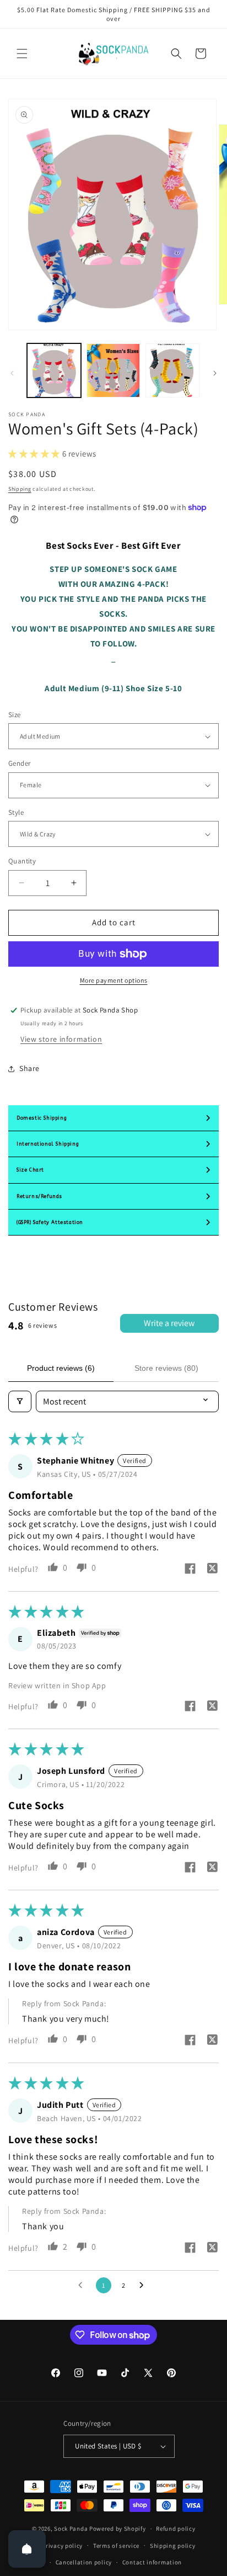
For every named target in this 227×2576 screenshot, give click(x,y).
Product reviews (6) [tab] (61, 1368)
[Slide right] (215, 373)
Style (16, 812)
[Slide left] (12, 373)
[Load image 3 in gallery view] (172, 370)
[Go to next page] (144, 2286)
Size (15, 715)
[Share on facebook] (190, 1570)
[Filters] (20, 1401)
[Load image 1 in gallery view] (54, 370)
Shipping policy (173, 2546)
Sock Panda (71, 2529)
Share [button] (29, 1068)
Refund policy (175, 2529)
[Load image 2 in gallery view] (113, 370)
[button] (22, 54)
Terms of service (116, 2546)
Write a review (169, 1323)
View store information (61, 1039)
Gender (19, 763)
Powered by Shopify (118, 2529)
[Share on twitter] (212, 1570)
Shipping (20, 489)
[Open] (27, 2549)
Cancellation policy (84, 2562)
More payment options (114, 980)
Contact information (152, 2562)
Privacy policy (62, 2546)
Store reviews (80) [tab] (166, 1368)
